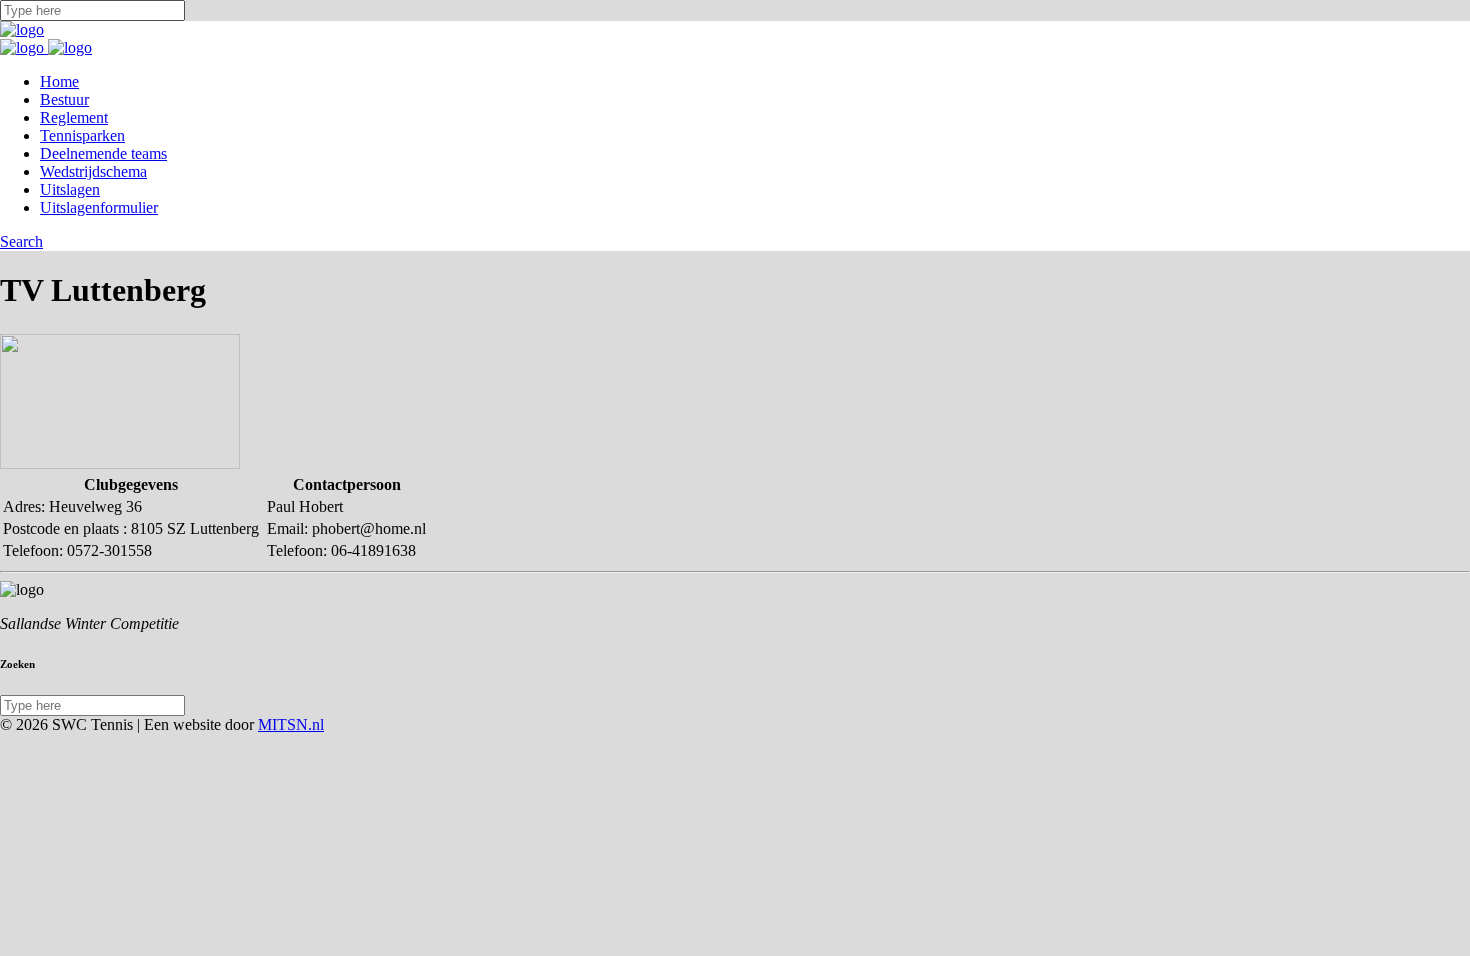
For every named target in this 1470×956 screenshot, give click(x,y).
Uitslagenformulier (99, 207)
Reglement (74, 117)
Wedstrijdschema (93, 171)
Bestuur (64, 99)
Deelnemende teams (103, 153)
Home (59, 81)
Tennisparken (82, 135)
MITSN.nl (291, 724)
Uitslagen (70, 189)
